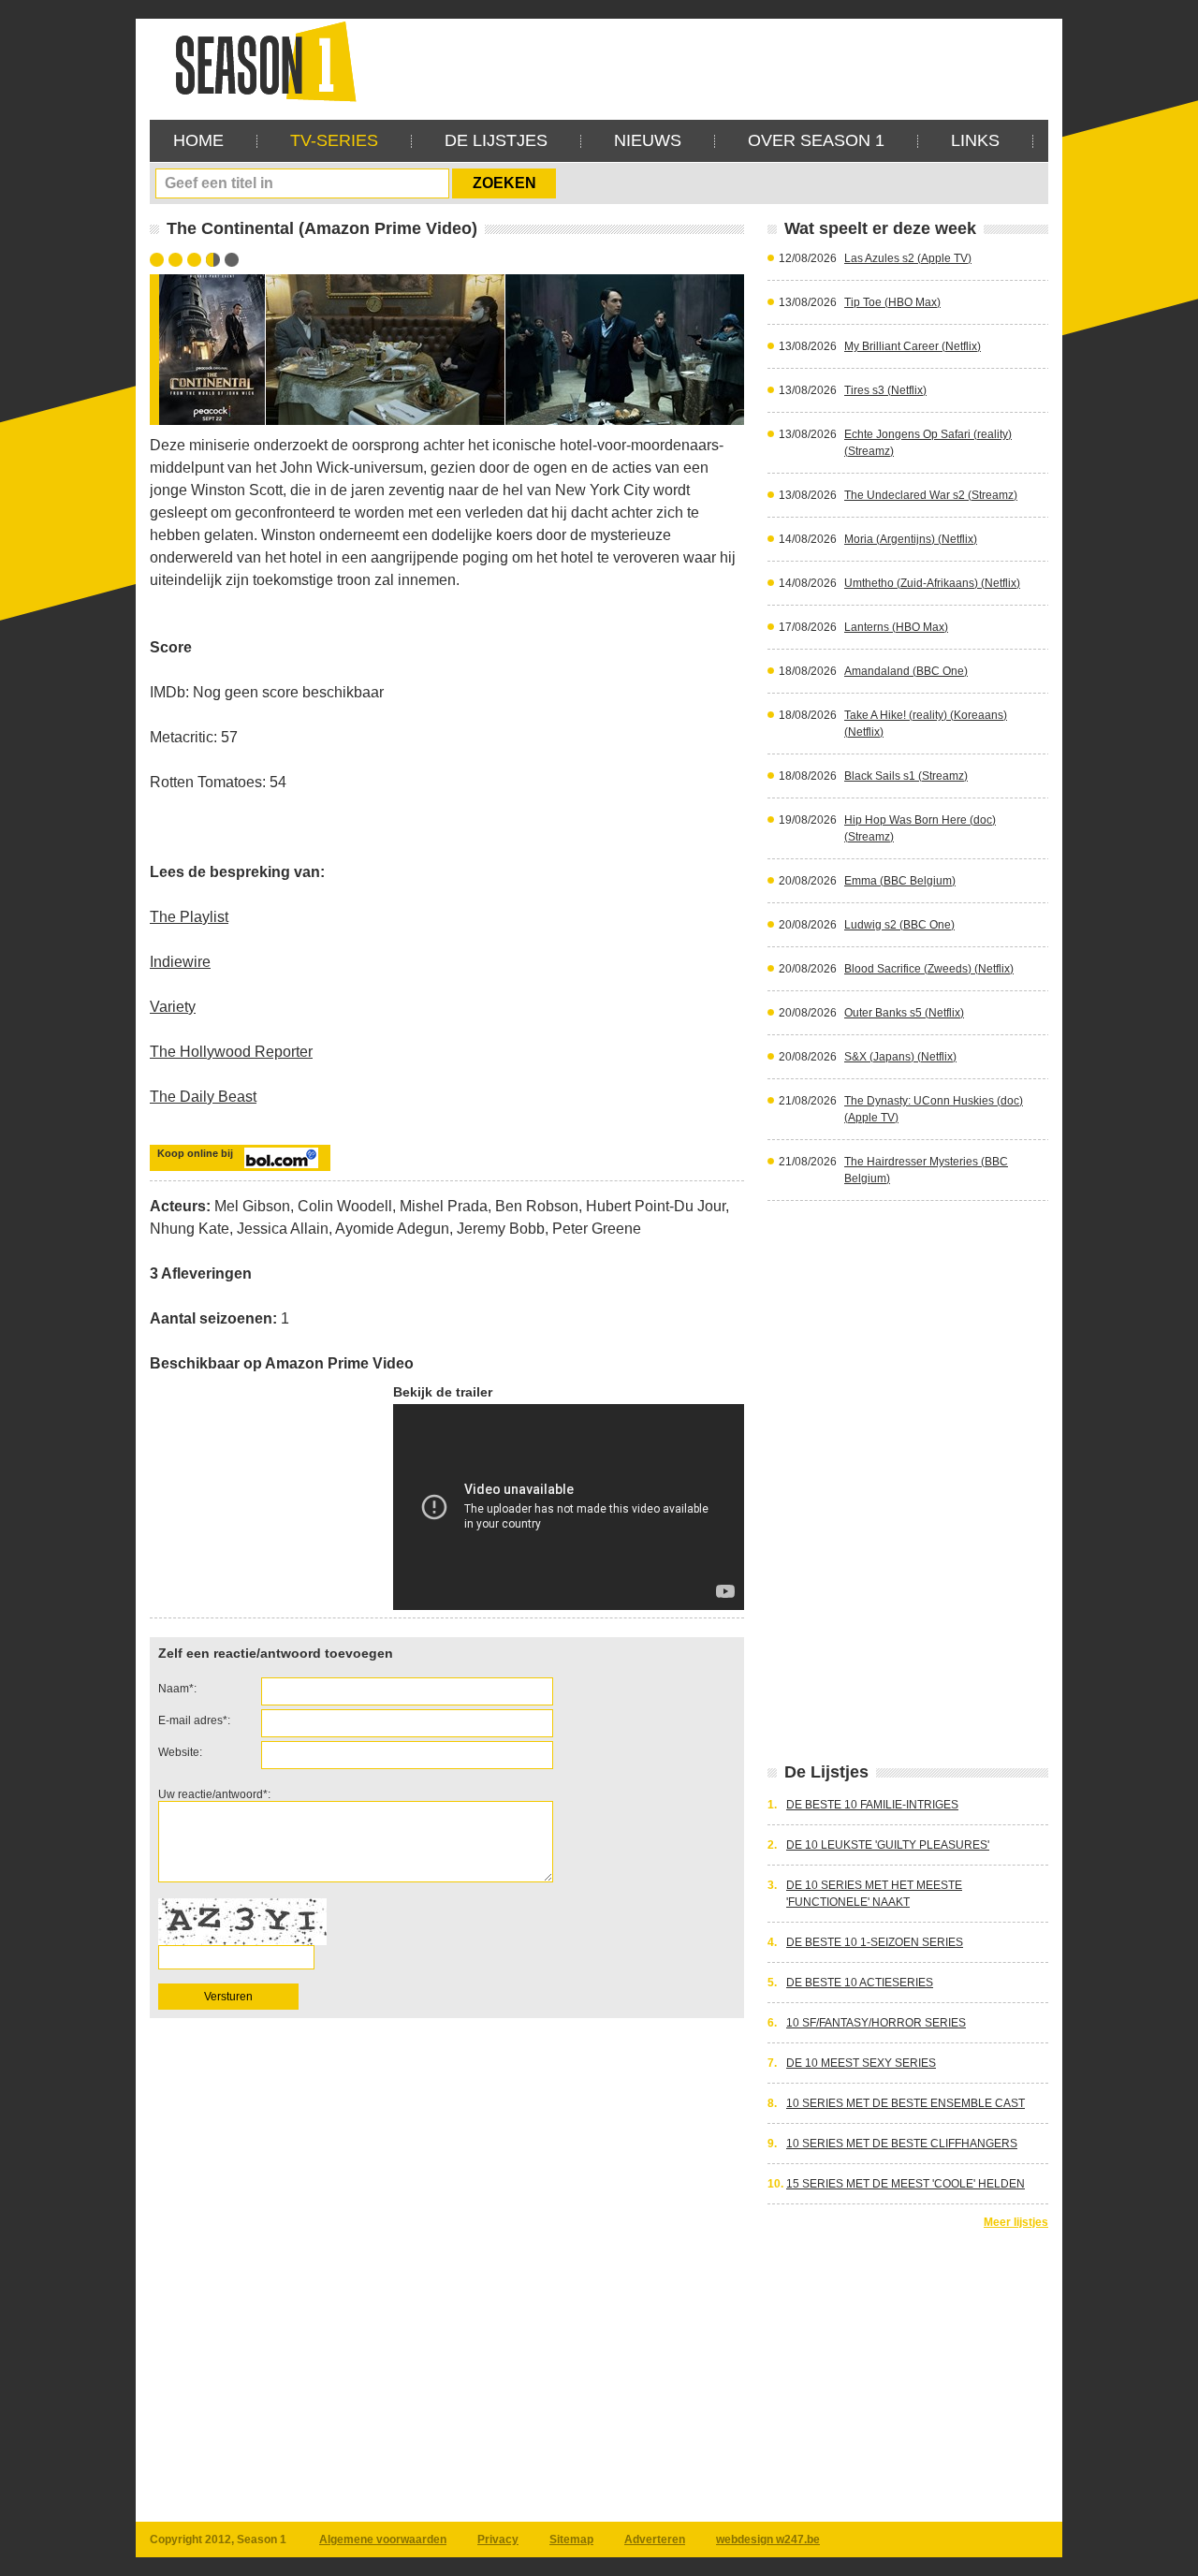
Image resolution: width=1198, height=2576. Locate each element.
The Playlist (189, 917)
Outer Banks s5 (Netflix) (904, 1013)
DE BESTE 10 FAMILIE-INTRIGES (872, 1805)
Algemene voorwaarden (383, 2539)
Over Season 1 (816, 140)
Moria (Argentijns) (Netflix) (911, 539)
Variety (173, 1007)
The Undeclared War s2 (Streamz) (931, 495)
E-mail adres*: (194, 1720)
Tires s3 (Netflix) (885, 390)
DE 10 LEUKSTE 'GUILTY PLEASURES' (888, 1845)
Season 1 (258, 60)
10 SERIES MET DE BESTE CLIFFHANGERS (902, 2144)
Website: (180, 1752)
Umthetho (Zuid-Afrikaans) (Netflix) (932, 583)
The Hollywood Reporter (231, 1052)
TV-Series (334, 140)
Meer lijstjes (1016, 2222)
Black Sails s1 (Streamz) (906, 776)
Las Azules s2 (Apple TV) (908, 258)
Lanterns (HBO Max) (896, 627)
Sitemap (571, 2539)
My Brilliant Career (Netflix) (913, 346)
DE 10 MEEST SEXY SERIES (861, 2063)
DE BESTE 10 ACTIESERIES (860, 1983)
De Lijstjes (496, 140)
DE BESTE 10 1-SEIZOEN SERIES (875, 1942)
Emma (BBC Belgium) (900, 881)
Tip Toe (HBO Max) (892, 302)
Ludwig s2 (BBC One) (899, 925)
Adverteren (655, 2539)
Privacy (498, 2539)
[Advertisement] (708, 61)
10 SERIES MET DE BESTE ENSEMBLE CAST (906, 2103)
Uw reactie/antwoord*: (214, 1794)
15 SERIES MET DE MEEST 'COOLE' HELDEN (906, 2184)
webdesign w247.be (768, 2539)
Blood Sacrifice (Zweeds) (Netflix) (929, 969)
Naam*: (177, 1689)
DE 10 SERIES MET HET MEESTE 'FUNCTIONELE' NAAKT (874, 1894)
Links (975, 140)
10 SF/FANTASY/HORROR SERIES (876, 2023)
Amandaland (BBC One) (906, 671)
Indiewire (180, 962)
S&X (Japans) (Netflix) (900, 1057)
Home (198, 140)
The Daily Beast (203, 1097)
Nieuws (648, 140)
